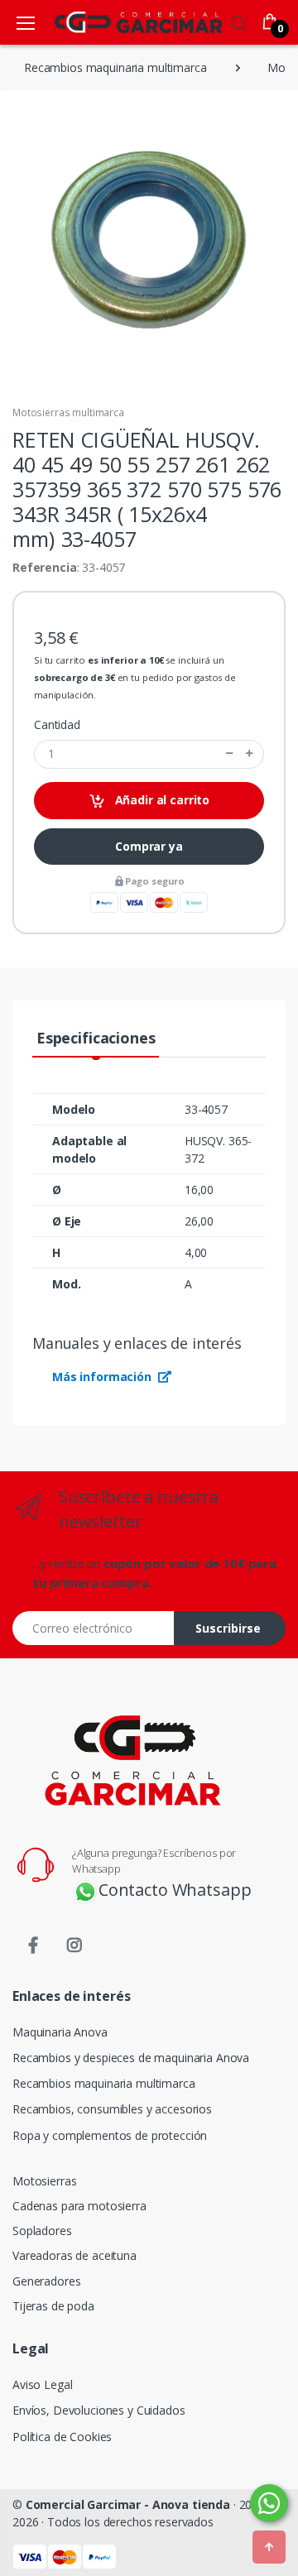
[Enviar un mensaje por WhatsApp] (269, 2503)
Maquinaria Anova (60, 2032)
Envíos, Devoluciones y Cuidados (99, 2410)
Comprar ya (149, 846)
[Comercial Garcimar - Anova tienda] (114, 22)
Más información (103, 1377)
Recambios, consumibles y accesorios (112, 2109)
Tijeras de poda (53, 2306)
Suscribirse (228, 1628)
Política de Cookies (62, 2437)
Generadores (46, 2281)
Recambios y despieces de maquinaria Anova (131, 2058)
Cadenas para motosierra (79, 2206)
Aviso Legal (42, 2384)
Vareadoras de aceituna (74, 2255)
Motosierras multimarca (68, 413)
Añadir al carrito (161, 800)
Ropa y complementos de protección (110, 2135)
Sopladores (42, 2231)
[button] (238, 21)
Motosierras (44, 2181)
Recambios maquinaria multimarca (104, 2083)
